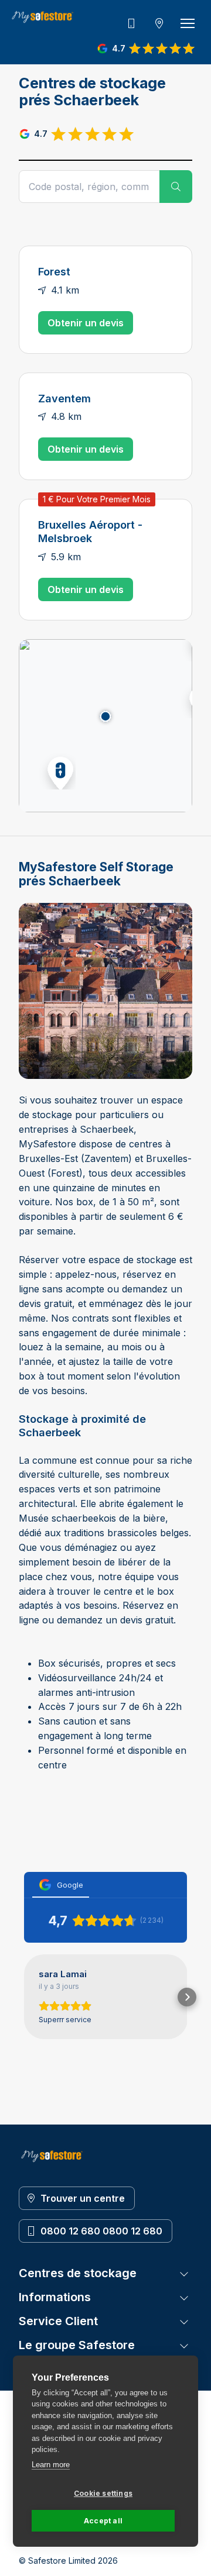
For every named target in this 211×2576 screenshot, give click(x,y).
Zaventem (64, 398)
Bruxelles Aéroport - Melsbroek (90, 531)
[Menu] (188, 23)
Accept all (103, 2521)
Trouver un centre (83, 2198)
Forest (54, 271)
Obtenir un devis (86, 323)
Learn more (51, 2465)
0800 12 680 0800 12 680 (101, 2231)
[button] (57, 771)
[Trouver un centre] (159, 23)
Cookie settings (103, 2493)
